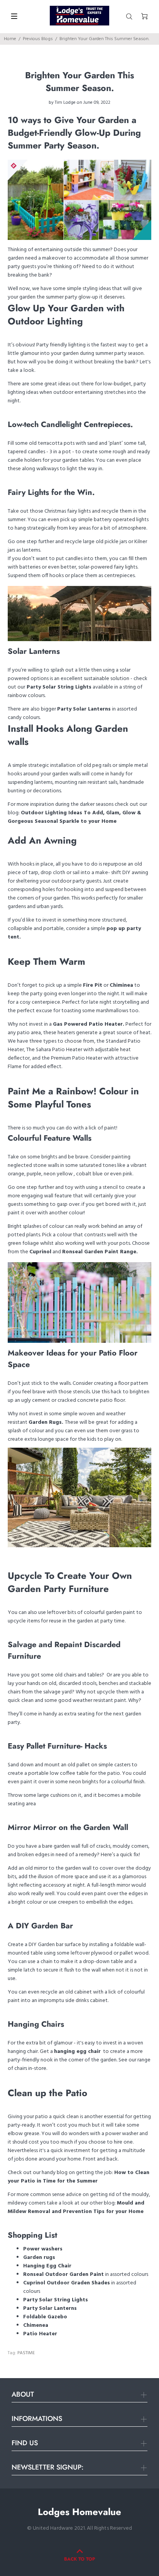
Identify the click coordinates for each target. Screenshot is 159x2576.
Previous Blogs (38, 39)
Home (10, 39)
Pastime (26, 2353)
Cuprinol (40, 1252)
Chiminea (121, 985)
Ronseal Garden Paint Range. (100, 1252)
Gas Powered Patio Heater (88, 1024)
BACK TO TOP (79, 2559)
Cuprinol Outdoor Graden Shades (67, 2283)
